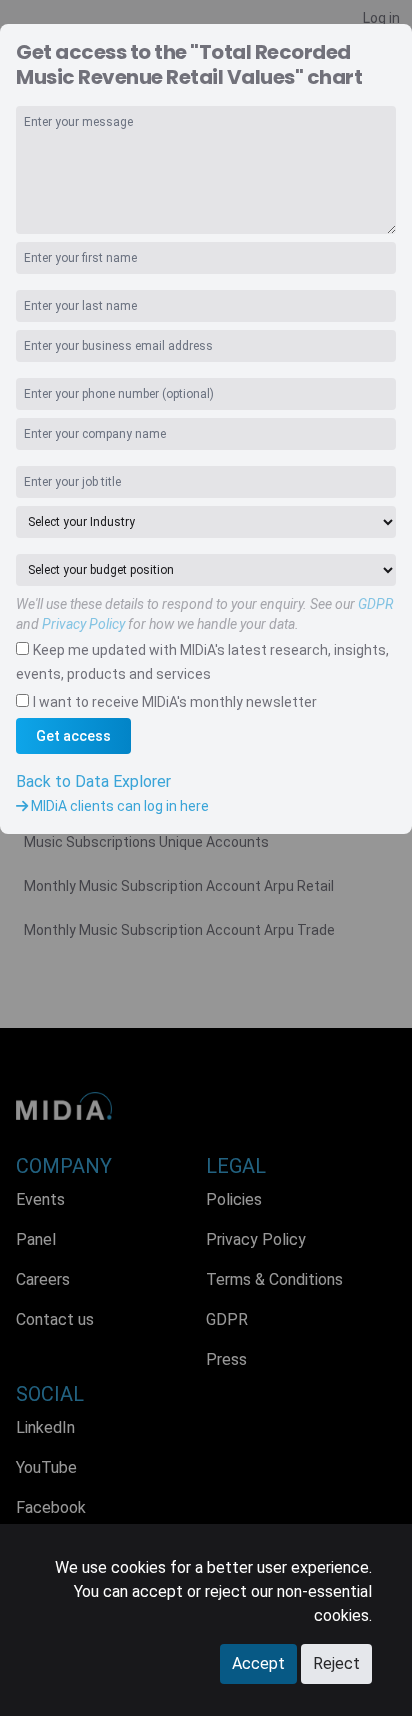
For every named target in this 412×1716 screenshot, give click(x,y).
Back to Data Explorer (93, 781)
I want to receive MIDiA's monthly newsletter (175, 702)
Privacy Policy (83, 624)
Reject (336, 1663)
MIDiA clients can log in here (118, 806)
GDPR (375, 604)
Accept (258, 1663)
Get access (73, 736)
